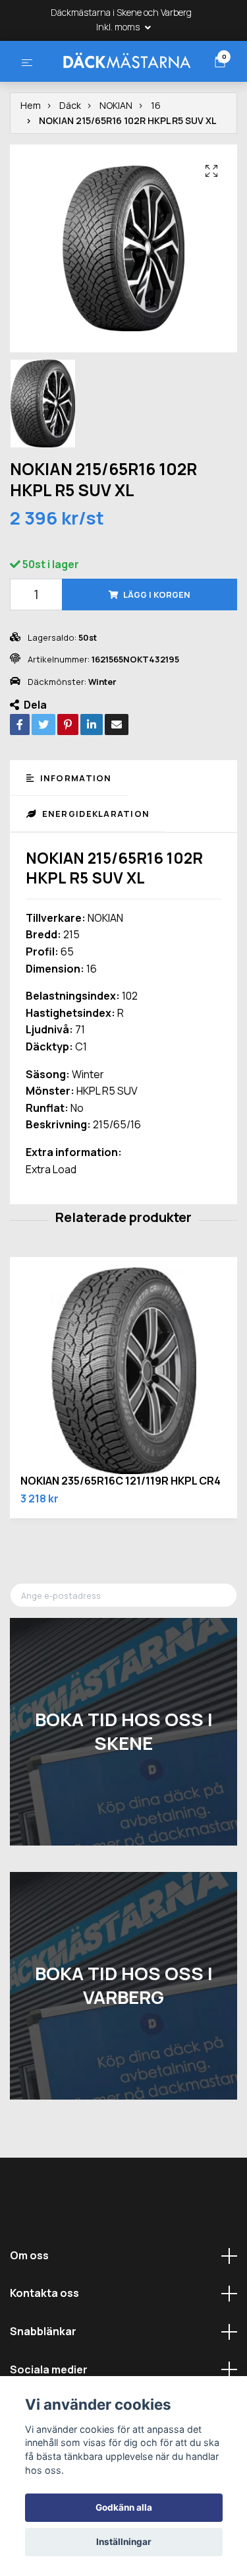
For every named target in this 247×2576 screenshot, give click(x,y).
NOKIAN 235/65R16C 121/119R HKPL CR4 (121, 1531)
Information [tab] (74, 829)
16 (156, 156)
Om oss (29, 2305)
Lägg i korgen (157, 645)
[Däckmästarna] (123, 84)
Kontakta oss (44, 2344)
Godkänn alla (124, 2507)
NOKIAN (116, 156)
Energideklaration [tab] (94, 864)
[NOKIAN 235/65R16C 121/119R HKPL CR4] (123, 1422)
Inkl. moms (119, 27)
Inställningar (124, 2542)
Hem (31, 156)
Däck (70, 156)
